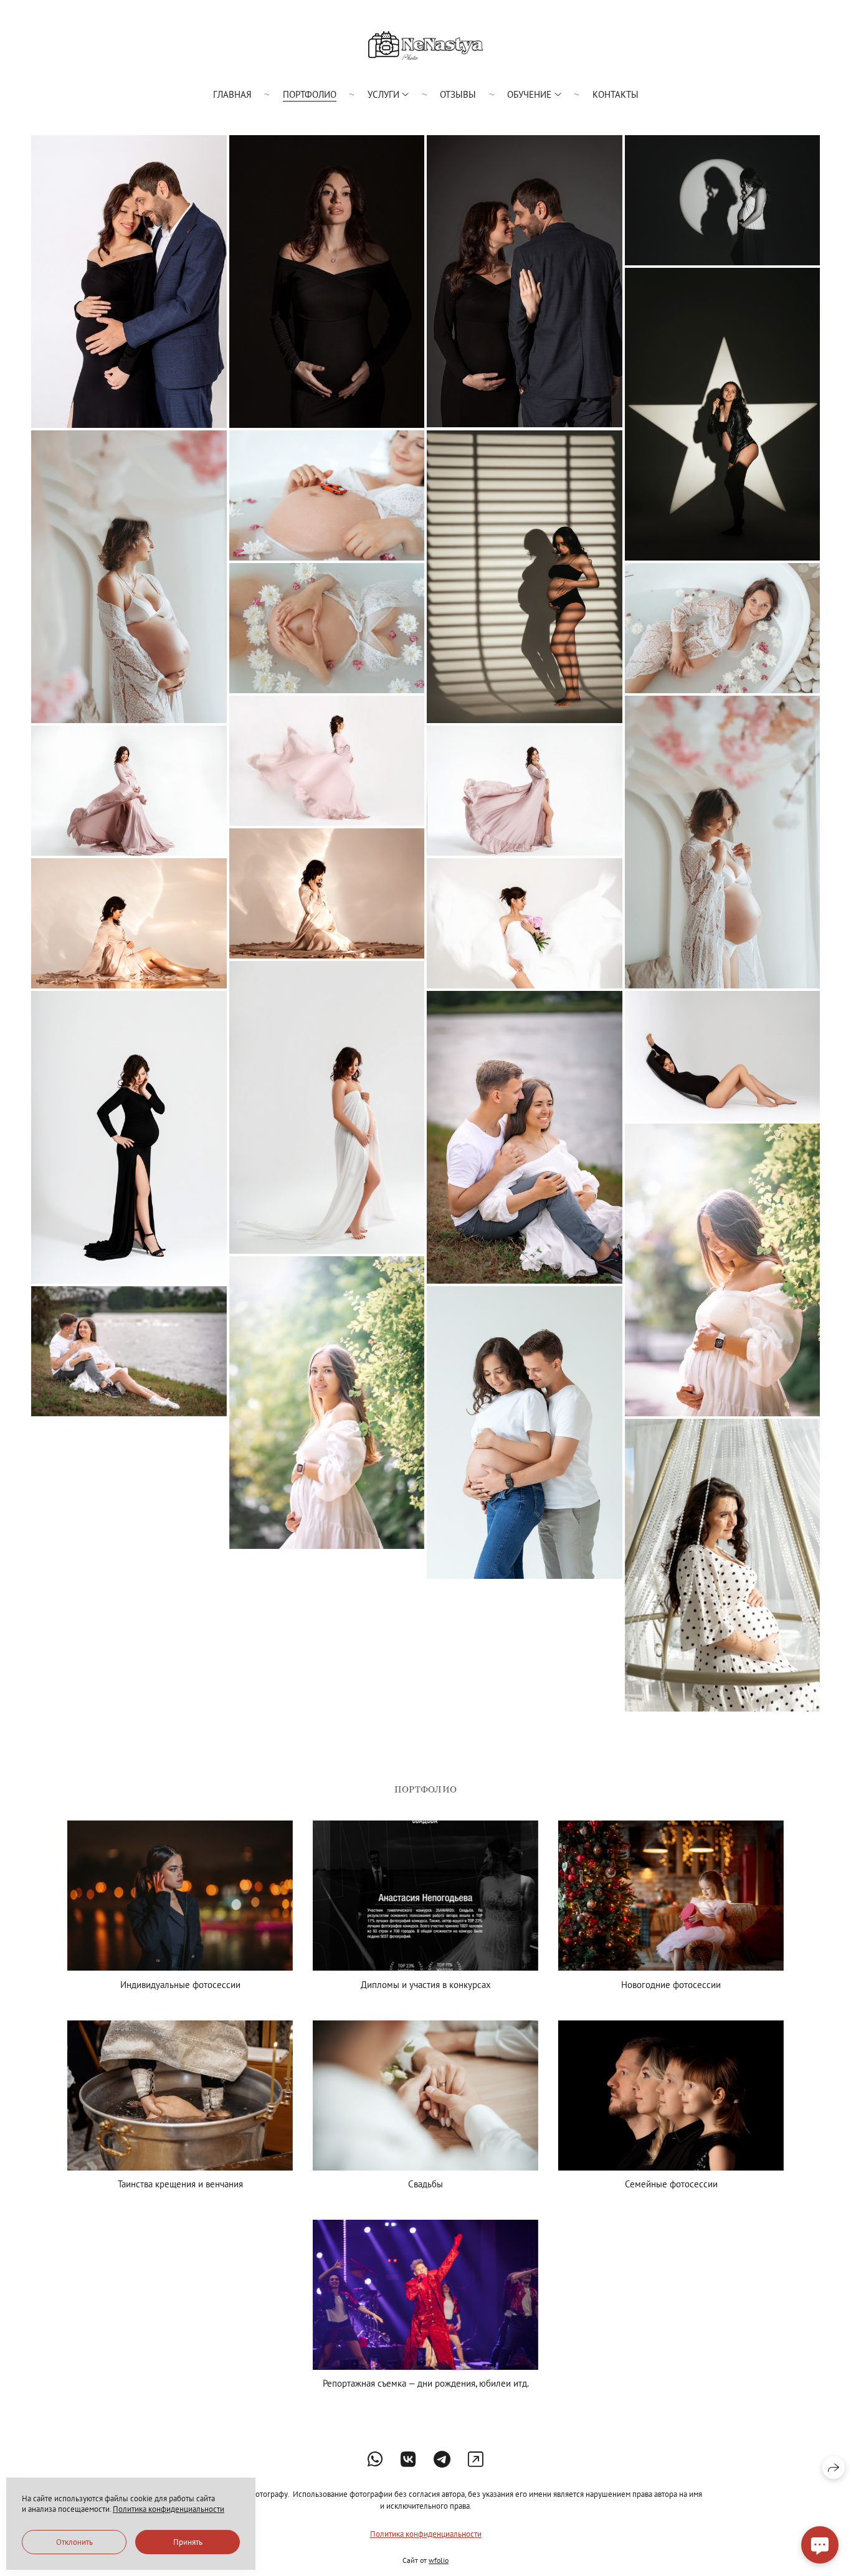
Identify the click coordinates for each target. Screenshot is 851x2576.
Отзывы (458, 94)
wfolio (439, 2560)
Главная (232, 94)
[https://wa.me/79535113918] (375, 2459)
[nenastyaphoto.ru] (426, 45)
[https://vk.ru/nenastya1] (408, 2459)
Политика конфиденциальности (426, 2534)
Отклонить (74, 2542)
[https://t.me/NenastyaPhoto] (442, 2459)
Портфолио (310, 94)
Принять (188, 2542)
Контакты (616, 94)
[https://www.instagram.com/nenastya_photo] (476, 2459)
